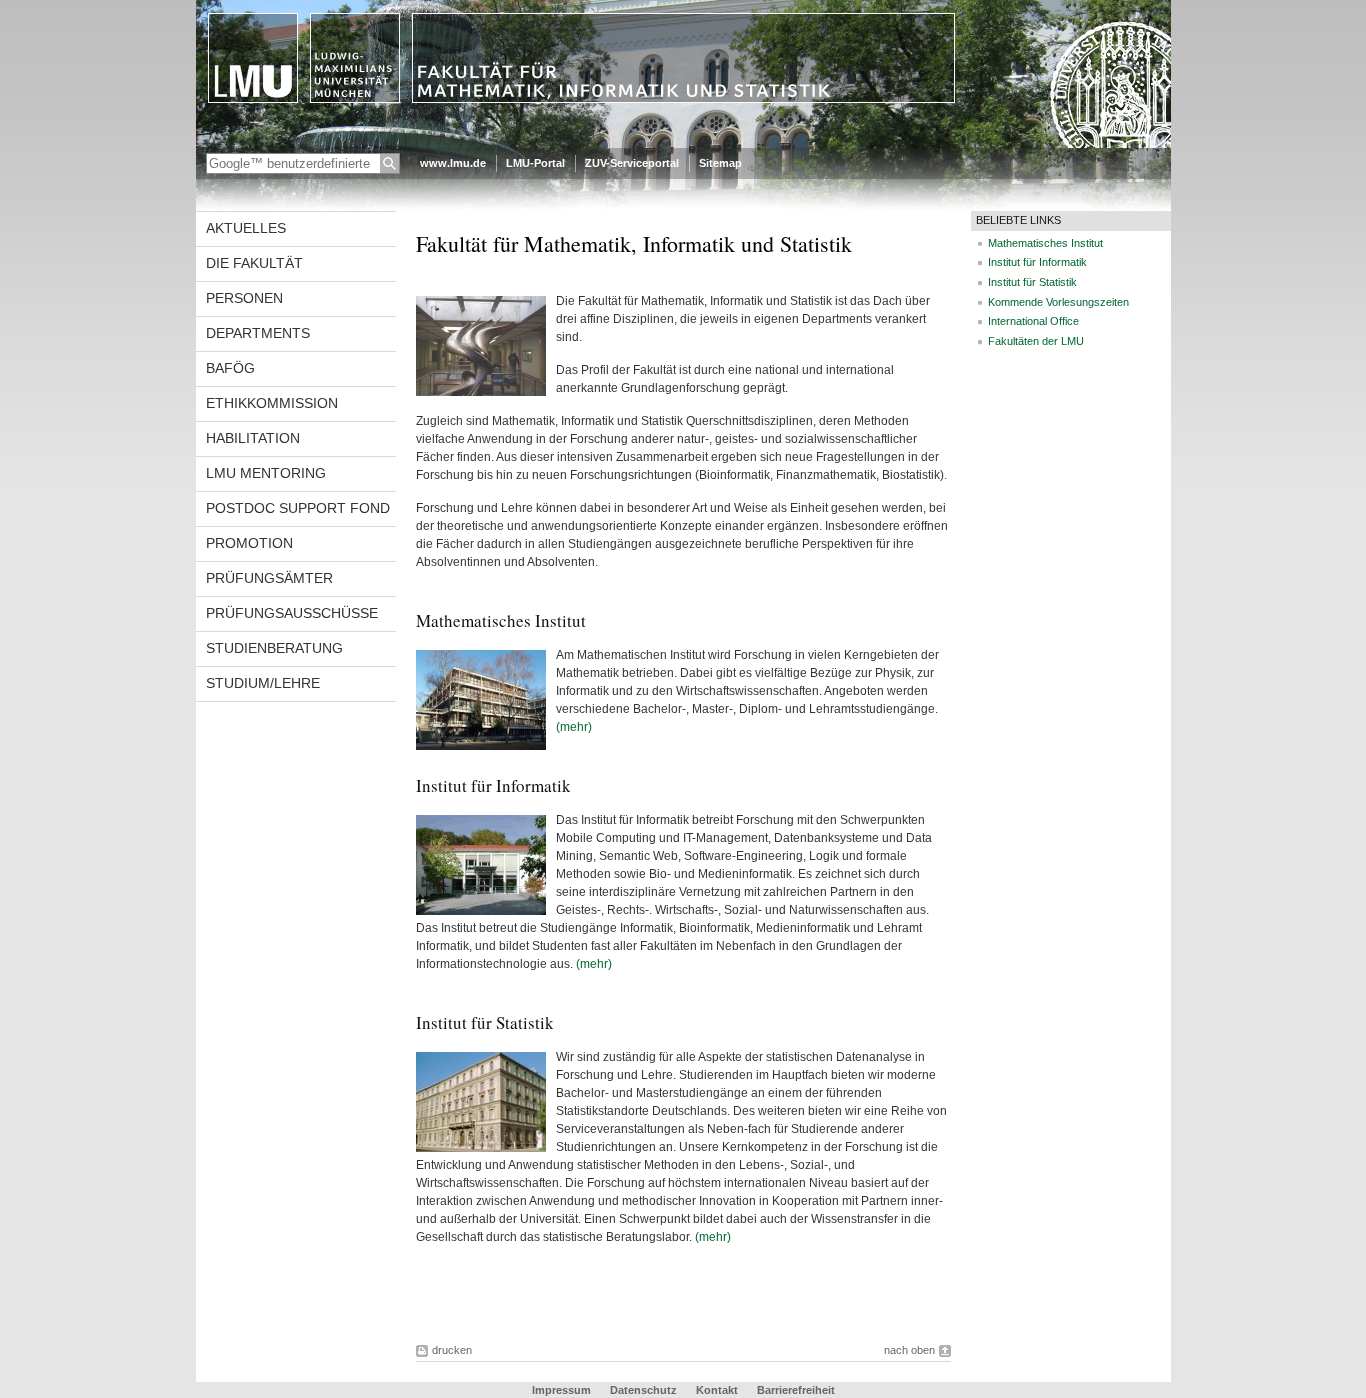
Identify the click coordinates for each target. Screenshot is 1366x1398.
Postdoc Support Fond (298, 508)
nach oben (909, 1350)
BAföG (230, 368)
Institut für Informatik (1037, 262)
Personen (244, 298)
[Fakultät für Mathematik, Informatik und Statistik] (683, 144)
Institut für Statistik (1032, 282)
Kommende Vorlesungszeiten (1058, 302)
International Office (1033, 321)
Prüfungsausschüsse (292, 613)
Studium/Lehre (263, 683)
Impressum (561, 1390)
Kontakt (717, 1390)
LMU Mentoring (266, 473)
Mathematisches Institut (1045, 243)
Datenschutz (643, 1390)
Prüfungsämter (269, 578)
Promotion (249, 543)
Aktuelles (246, 228)
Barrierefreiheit (796, 1390)
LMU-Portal (535, 163)
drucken (452, 1350)
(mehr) (574, 727)
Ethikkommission (272, 403)
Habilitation (253, 438)
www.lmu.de (453, 163)
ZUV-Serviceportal (632, 163)
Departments (258, 333)
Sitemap (720, 163)
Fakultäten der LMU (1036, 341)
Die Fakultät (254, 263)
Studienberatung (274, 648)
